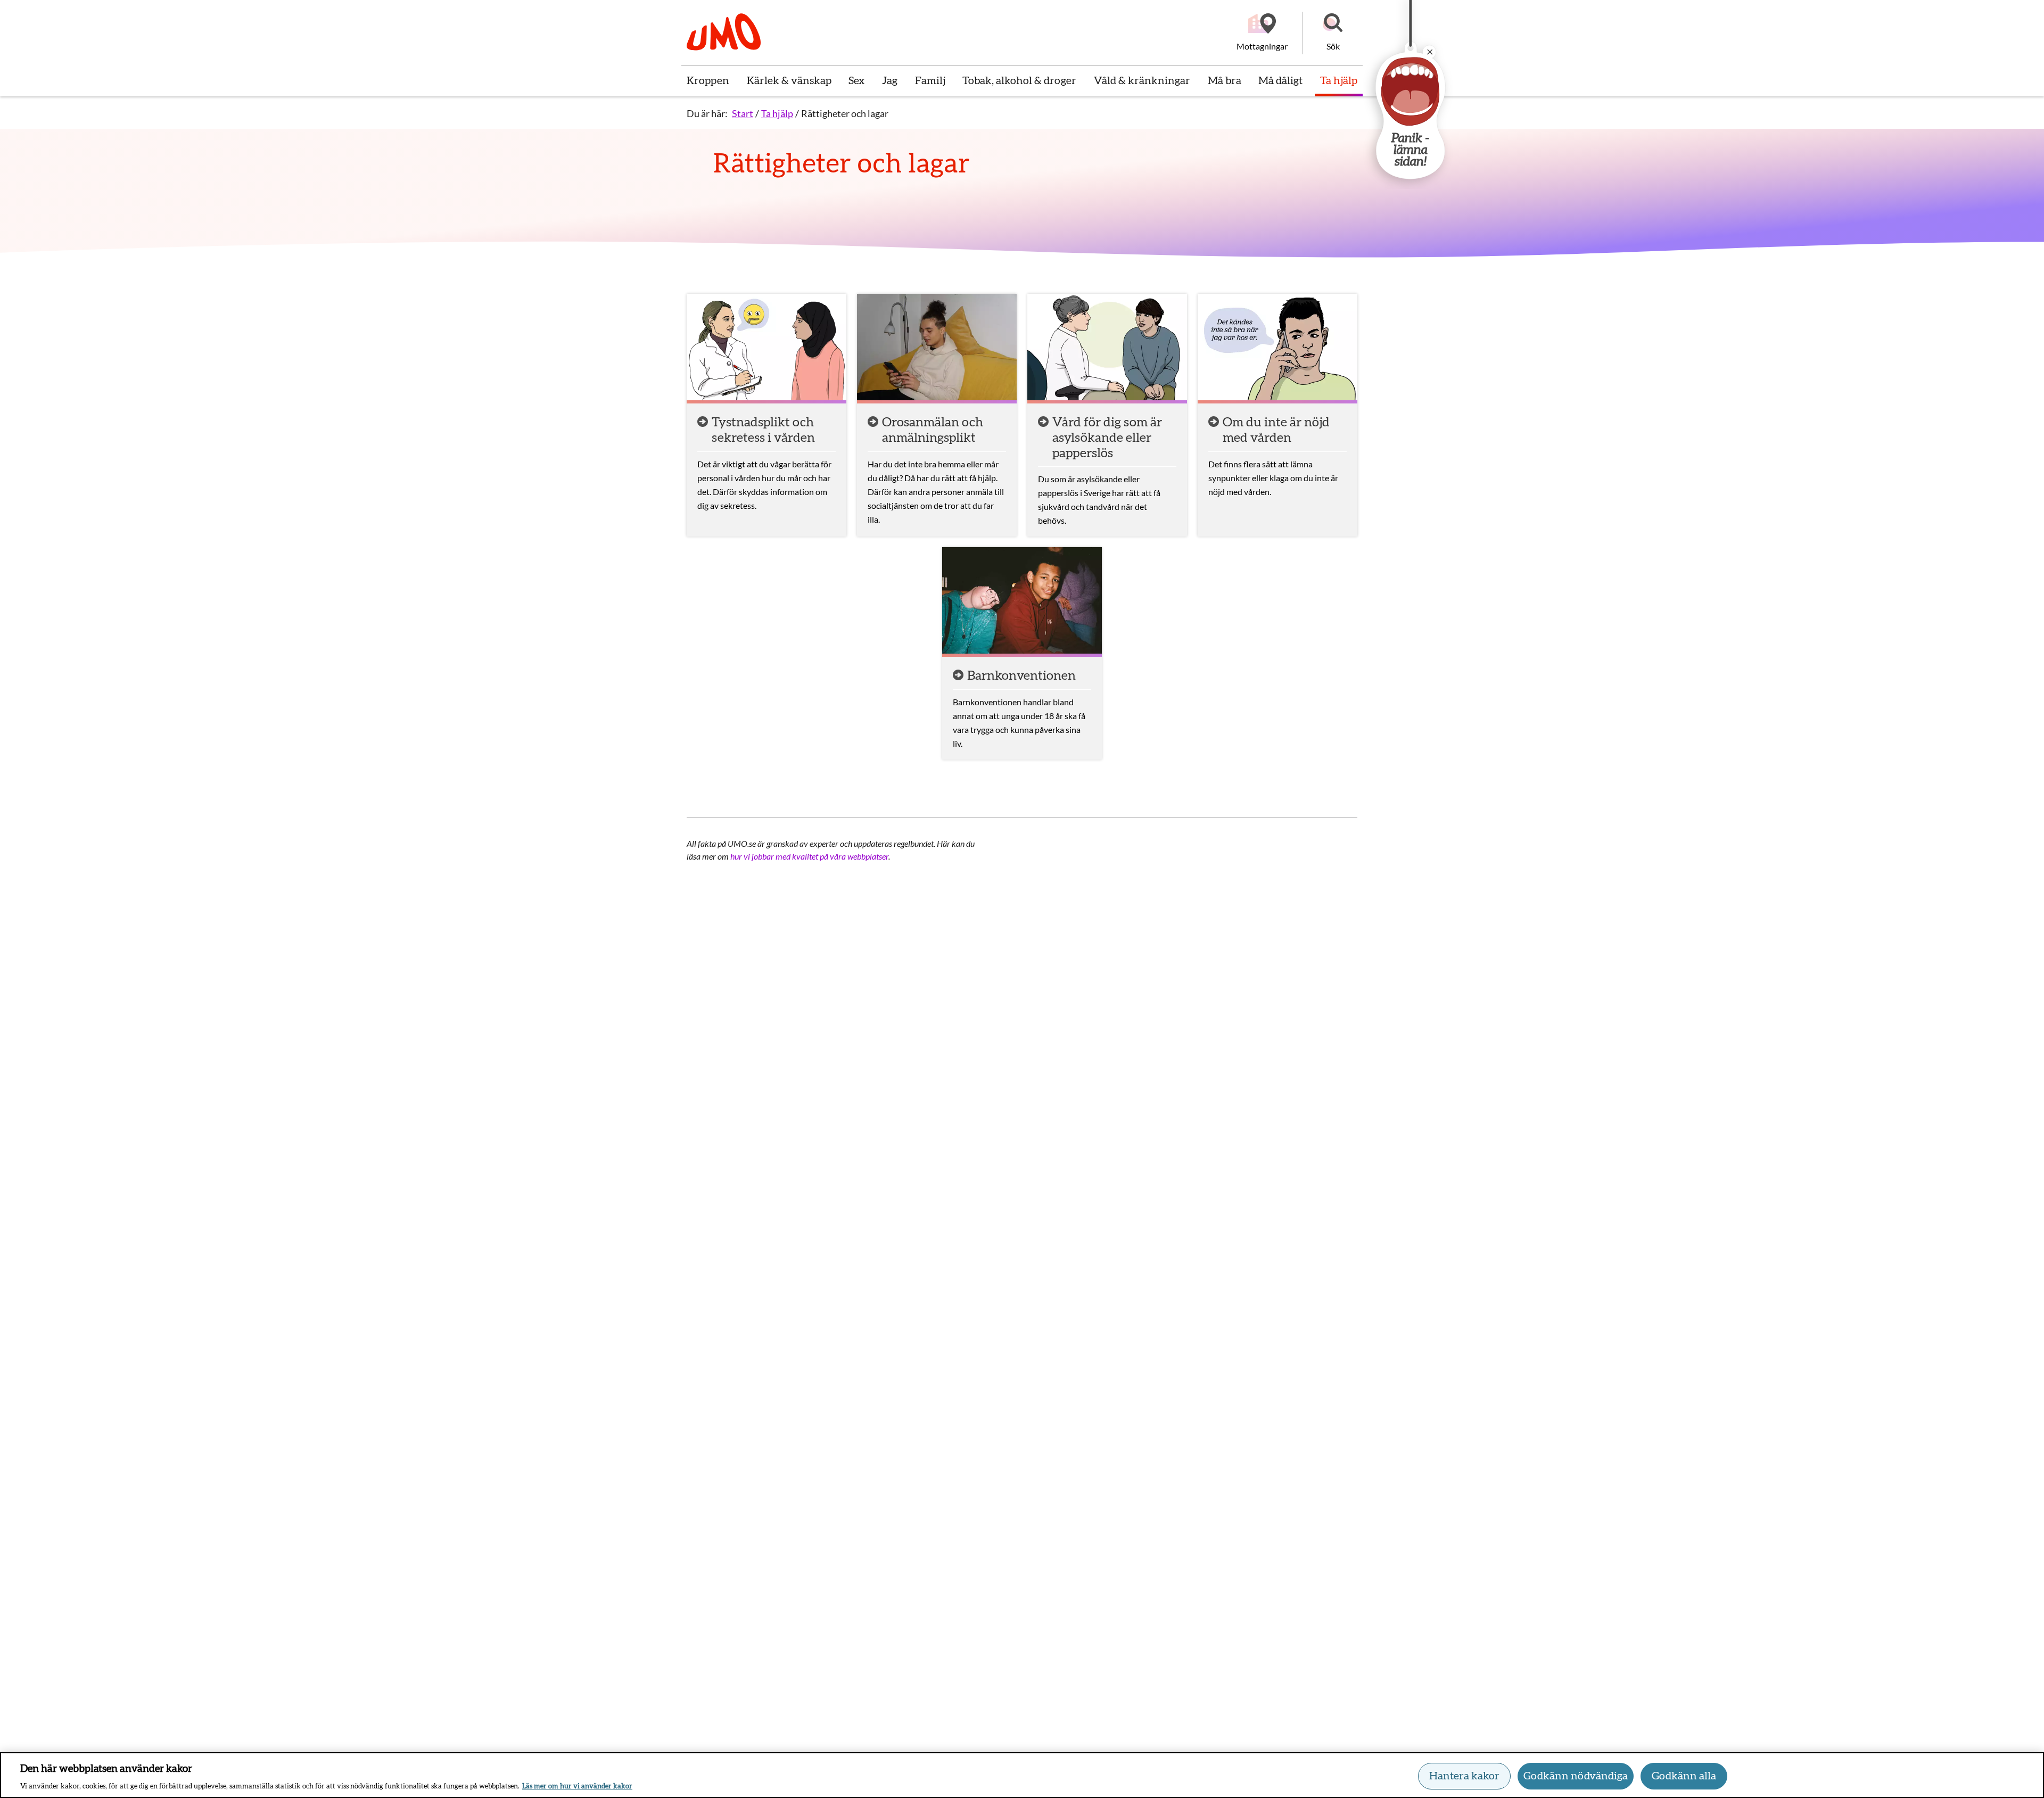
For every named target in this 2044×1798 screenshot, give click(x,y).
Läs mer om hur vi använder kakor (577, 1787)
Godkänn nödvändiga (1576, 1776)
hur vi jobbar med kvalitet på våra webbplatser (809, 856)
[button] (1333, 33)
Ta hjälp (777, 113)
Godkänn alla (1684, 1776)
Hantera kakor (1464, 1776)
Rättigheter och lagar (845, 113)
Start (743, 113)
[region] (1022, 1775)
